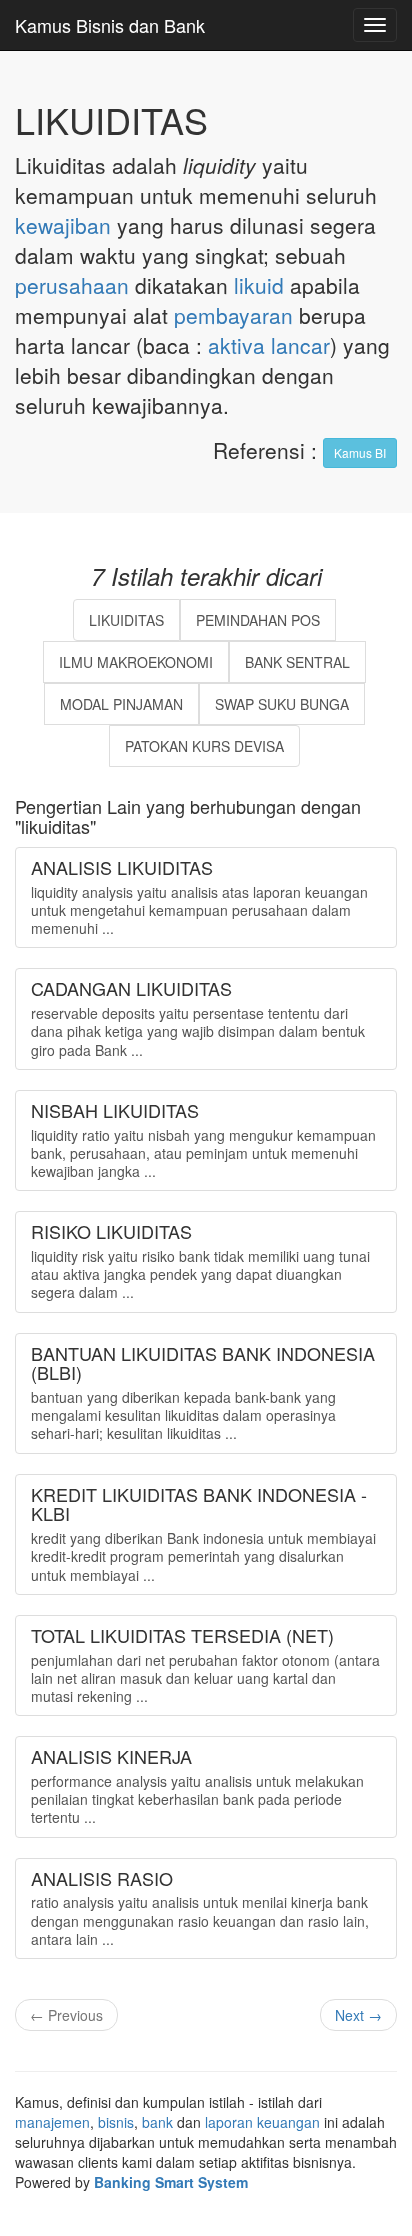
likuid (259, 285)
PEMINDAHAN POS (258, 620)
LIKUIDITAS (126, 620)
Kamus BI (360, 452)
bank (157, 2122)
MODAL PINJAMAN (121, 704)
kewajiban (63, 225)
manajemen (52, 2122)
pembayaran (233, 315)
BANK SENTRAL (297, 662)
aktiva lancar (269, 345)
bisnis (116, 2122)
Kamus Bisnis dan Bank (110, 25)
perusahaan (72, 285)
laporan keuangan (262, 2122)
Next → (358, 2015)
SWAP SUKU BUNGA (282, 704)
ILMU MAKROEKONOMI (136, 662)
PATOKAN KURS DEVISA (204, 746)
